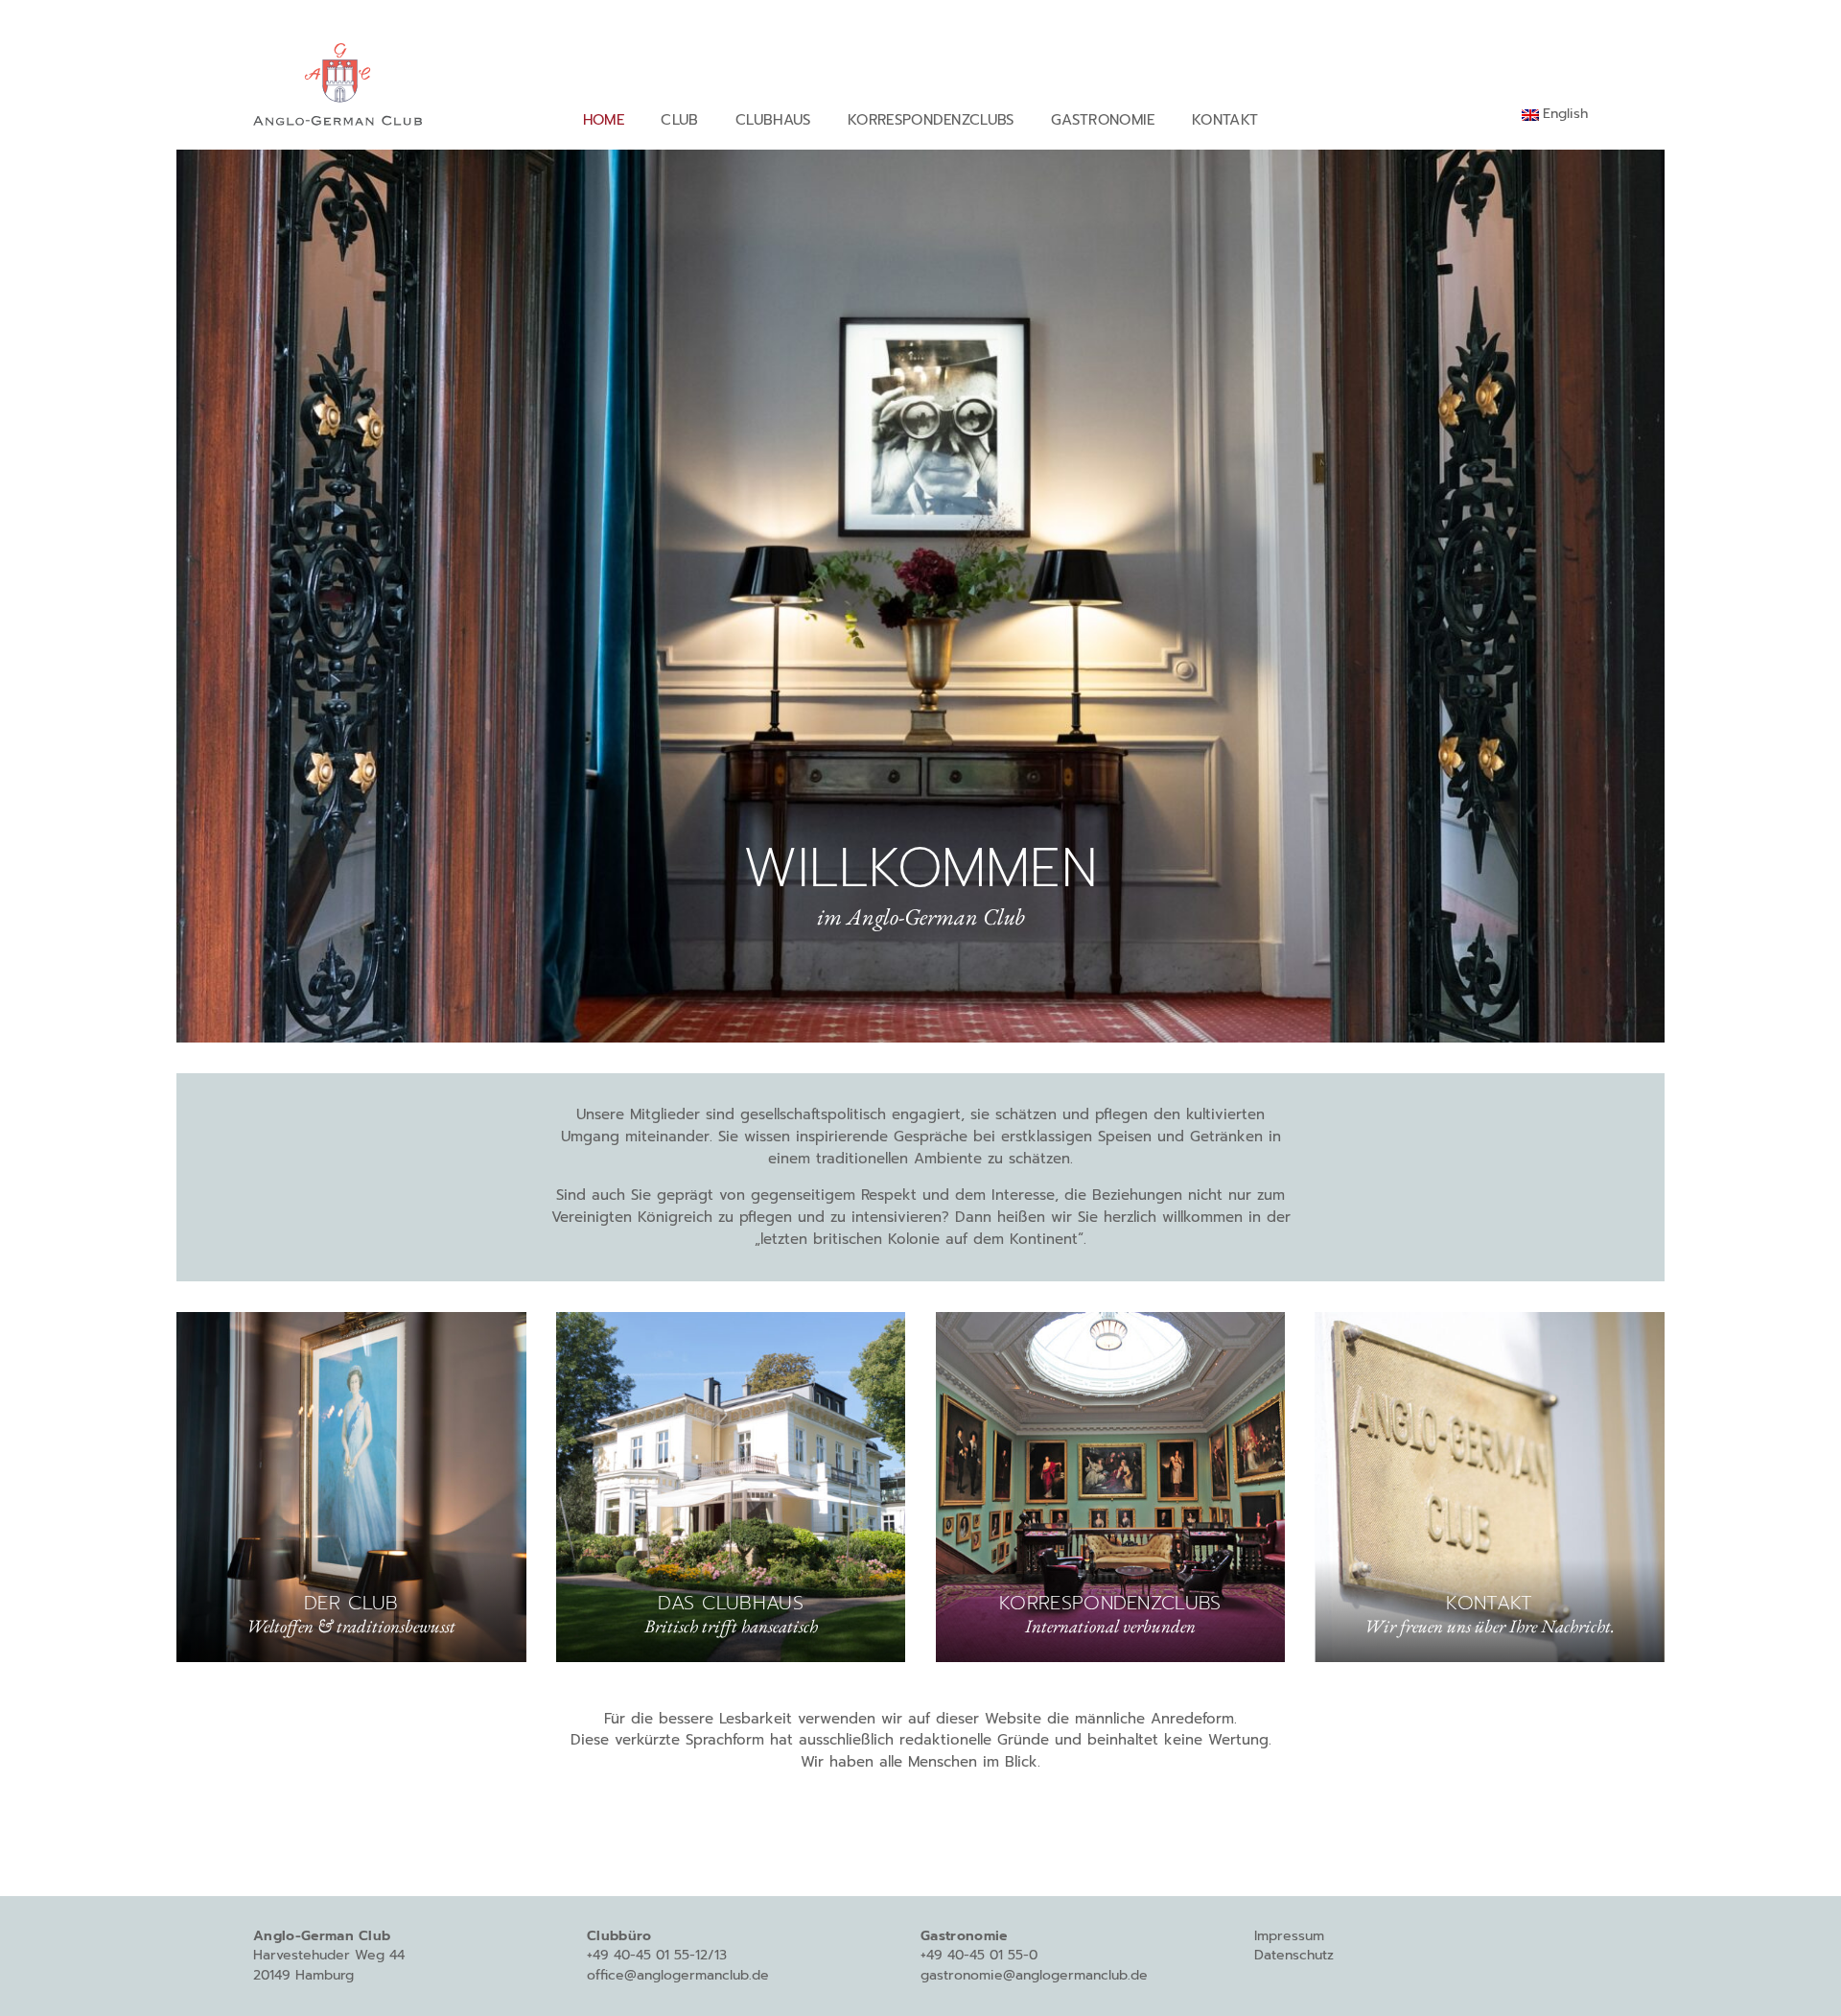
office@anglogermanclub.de (678, 1975)
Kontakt (1225, 119)
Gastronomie (1103, 119)
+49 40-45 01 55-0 (979, 1955)
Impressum (1289, 1936)
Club (679, 119)
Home (604, 119)
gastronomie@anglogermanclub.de (1034, 1975)
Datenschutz (1294, 1955)
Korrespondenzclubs (931, 119)
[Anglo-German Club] (338, 81)
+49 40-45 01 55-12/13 (657, 1955)
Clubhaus (773, 119)
